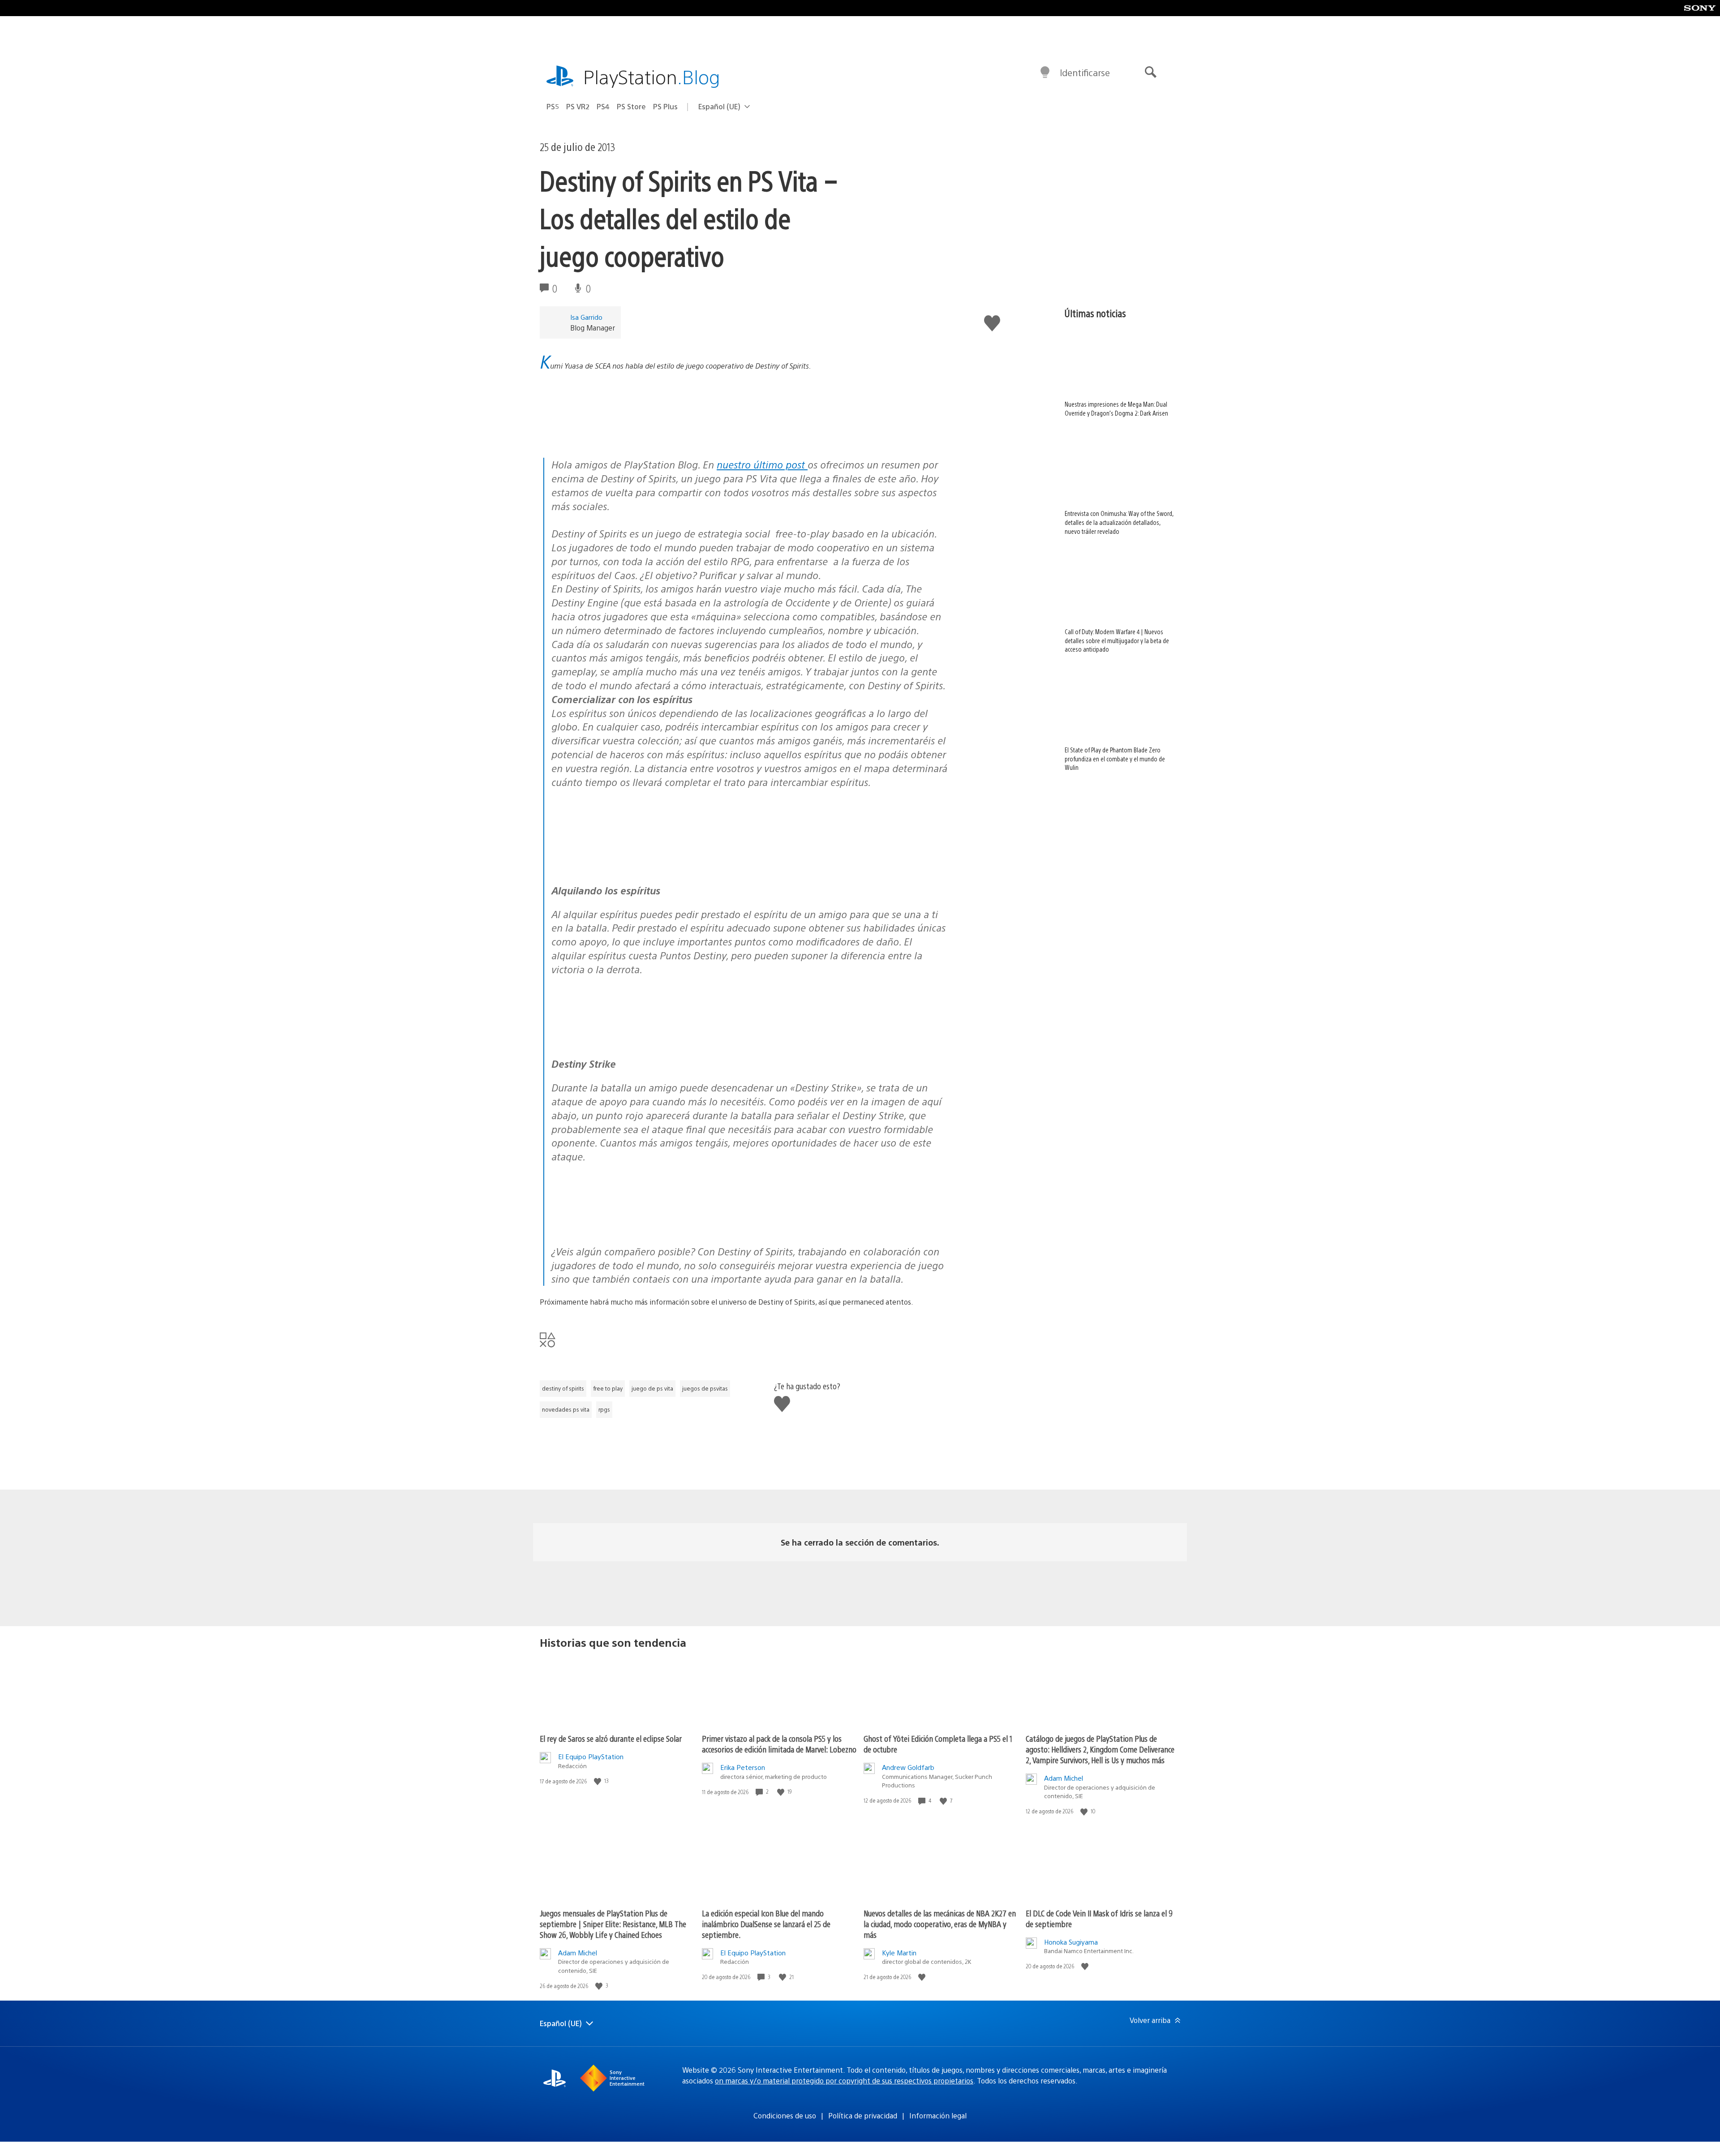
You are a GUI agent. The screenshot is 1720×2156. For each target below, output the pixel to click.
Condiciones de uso (785, 2115)
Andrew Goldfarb (908, 1767)
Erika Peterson (743, 1767)
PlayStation (652, 76)
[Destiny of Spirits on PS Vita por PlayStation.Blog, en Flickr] (749, 406)
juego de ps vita (652, 1388)
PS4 (603, 106)
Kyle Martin (899, 1952)
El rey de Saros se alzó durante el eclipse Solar (611, 1738)
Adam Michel (1064, 1778)
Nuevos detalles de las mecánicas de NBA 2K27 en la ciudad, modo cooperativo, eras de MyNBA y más (940, 1924)
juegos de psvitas (705, 1388)
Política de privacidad (863, 2115)
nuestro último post (762, 464)
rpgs (604, 1409)
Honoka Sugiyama (1071, 1942)
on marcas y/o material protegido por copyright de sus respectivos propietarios (844, 2081)
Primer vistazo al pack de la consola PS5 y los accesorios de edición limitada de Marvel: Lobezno (779, 1744)
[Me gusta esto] (598, 1781)
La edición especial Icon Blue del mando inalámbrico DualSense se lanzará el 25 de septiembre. (766, 1924)
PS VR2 (578, 106)
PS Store (631, 106)
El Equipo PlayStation (591, 1756)
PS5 (553, 106)
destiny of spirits (563, 1388)
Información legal (938, 2115)
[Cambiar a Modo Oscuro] (1045, 73)
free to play (608, 1388)
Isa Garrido (586, 317)
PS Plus (665, 106)
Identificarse (1085, 72)
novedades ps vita (566, 1409)
